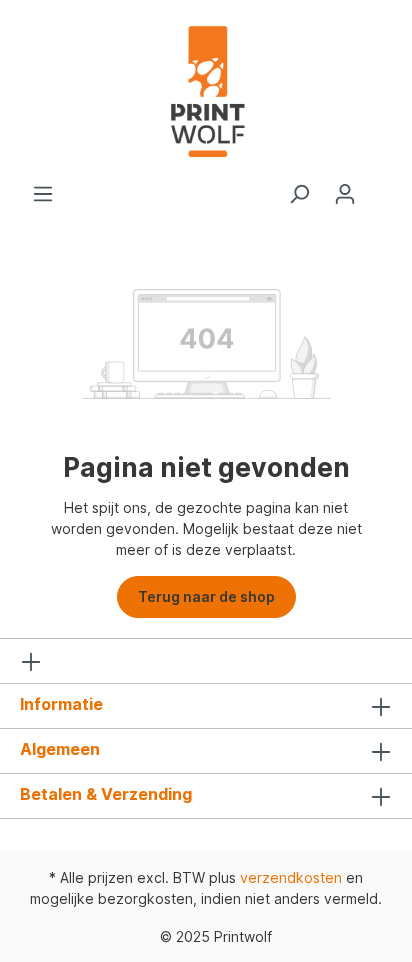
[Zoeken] (299, 194)
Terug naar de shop (206, 596)
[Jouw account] (345, 194)
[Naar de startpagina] (206, 91)
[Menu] (43, 194)
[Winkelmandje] (380, 187)
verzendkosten (291, 877)
